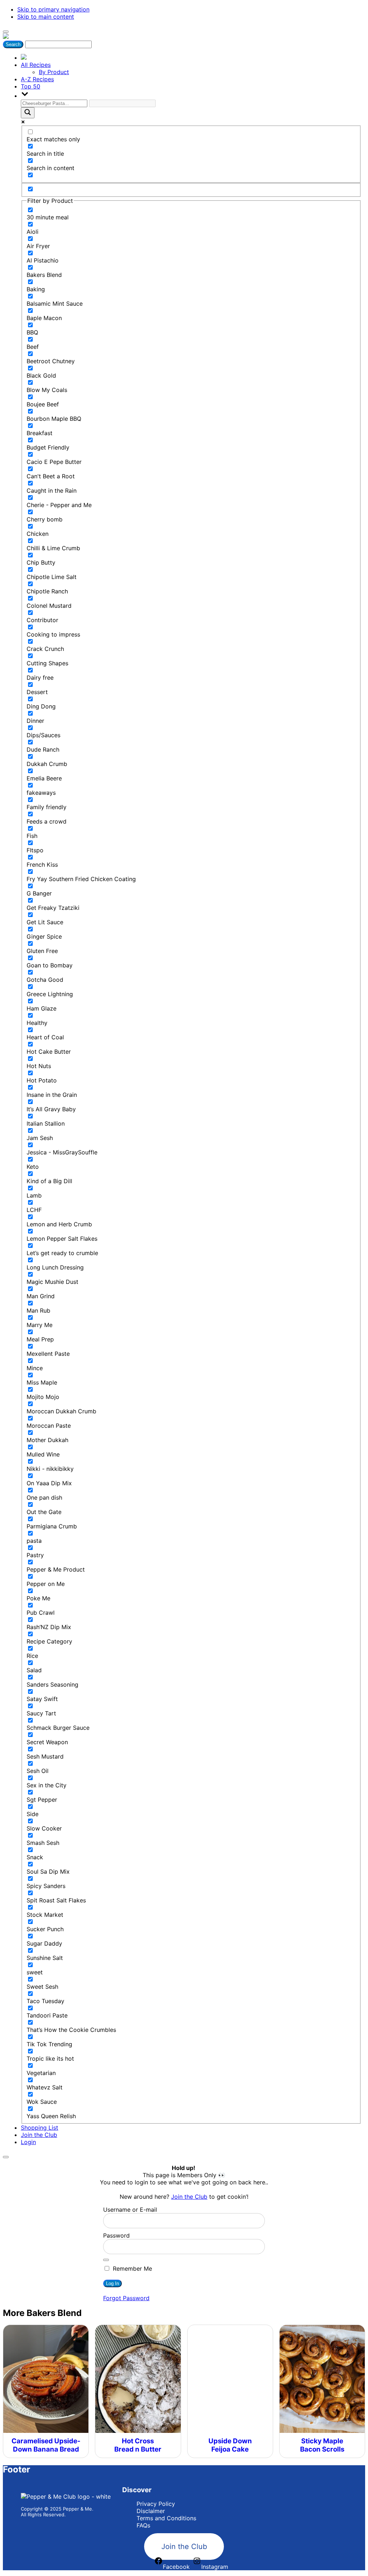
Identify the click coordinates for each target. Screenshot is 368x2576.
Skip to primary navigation (53, 9)
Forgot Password (126, 2298)
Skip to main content (46, 17)
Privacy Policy (156, 2504)
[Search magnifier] (28, 113)
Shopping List (40, 2128)
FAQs (143, 2525)
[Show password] (106, 2260)
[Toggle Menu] (6, 32)
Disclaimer (151, 2511)
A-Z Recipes (37, 79)
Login (28, 2142)
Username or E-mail (130, 2210)
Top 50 (31, 86)
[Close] (6, 2157)
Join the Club (39, 2135)
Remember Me (132, 2269)
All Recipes (36, 65)
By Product (54, 72)
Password (116, 2235)
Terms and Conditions (166, 2518)
